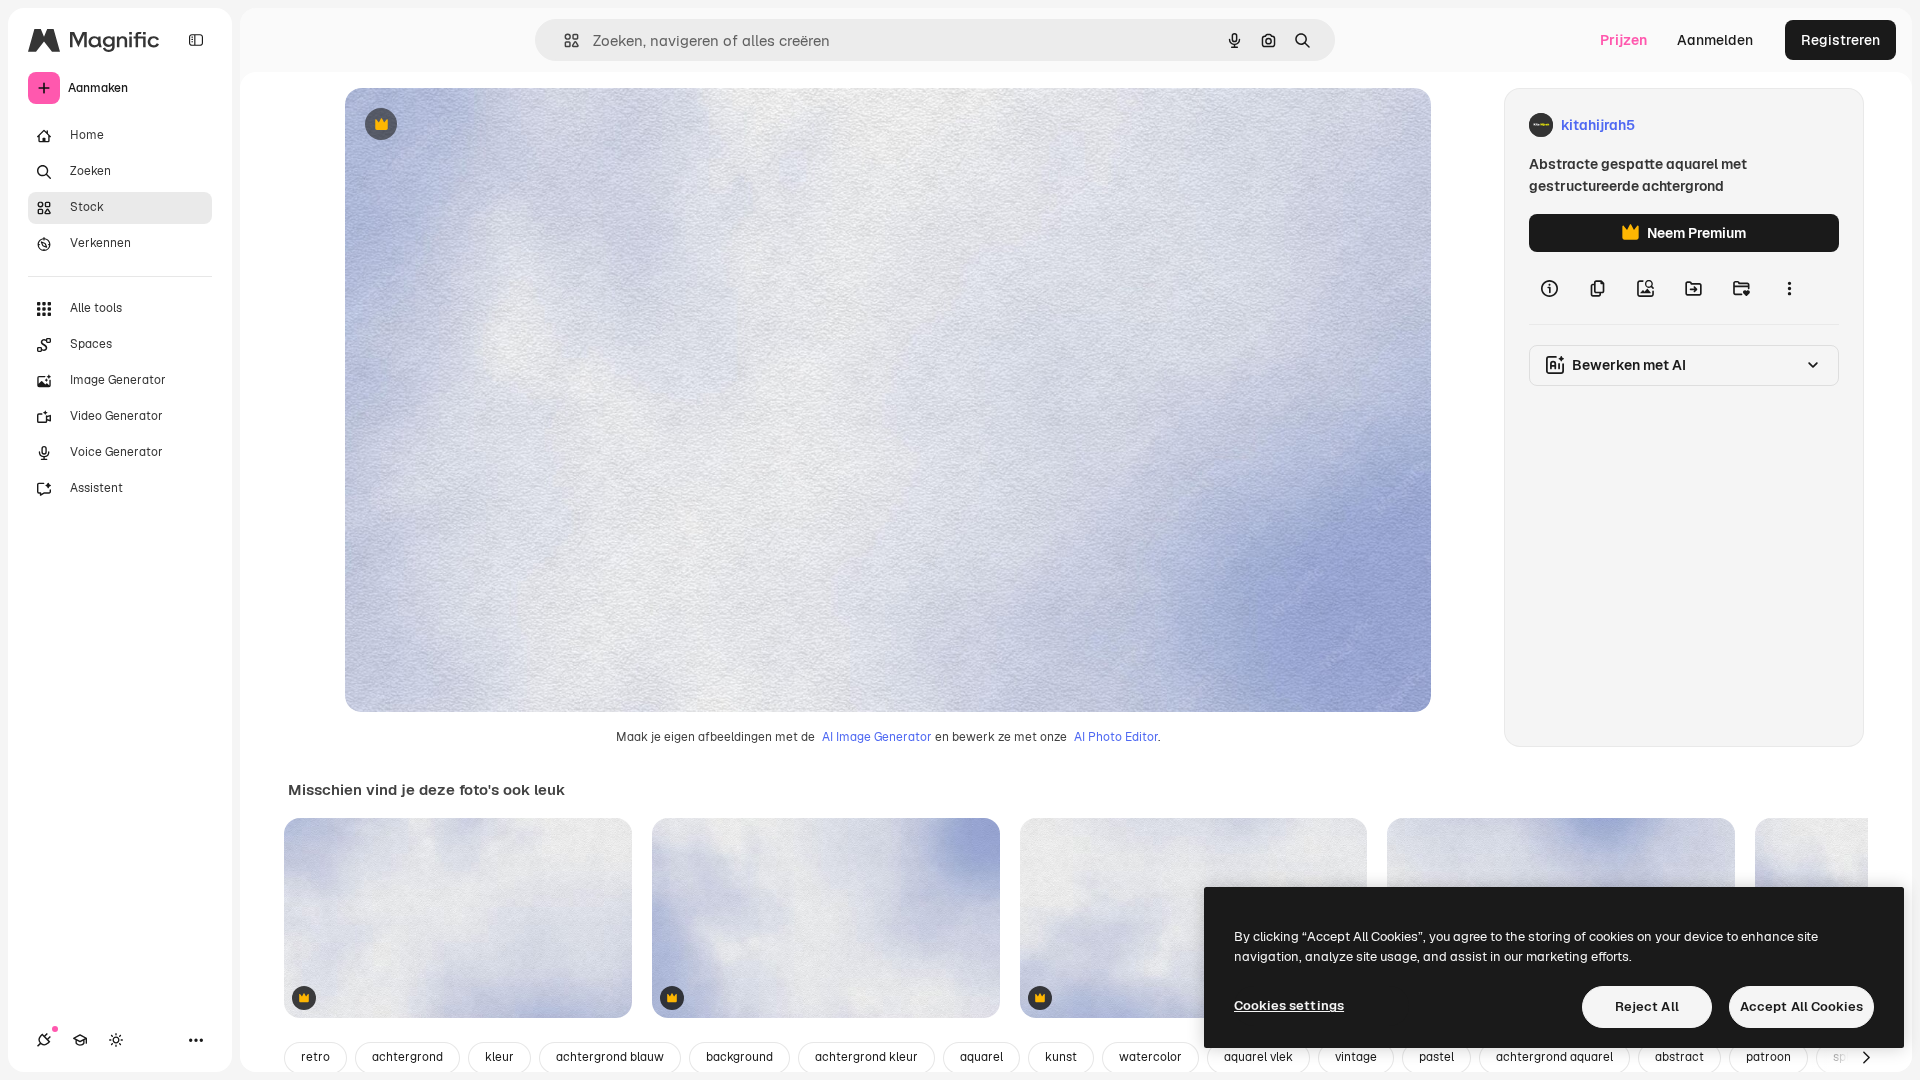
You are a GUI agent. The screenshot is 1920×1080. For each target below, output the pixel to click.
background (739, 1057)
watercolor (1150, 1057)
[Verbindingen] (44, 1040)
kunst (1061, 1057)
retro (315, 1057)
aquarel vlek (1258, 1057)
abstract (1679, 1057)
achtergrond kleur (866, 1057)
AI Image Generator (877, 737)
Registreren (1840, 40)
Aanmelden (1715, 40)
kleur (499, 1057)
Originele (476, 125)
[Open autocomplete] (563, 40)
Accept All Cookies (1801, 1006)
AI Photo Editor (1116, 737)
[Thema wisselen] (116, 1040)
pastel (1436, 1057)
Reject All (1647, 1006)
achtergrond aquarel (1554, 1057)
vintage (1356, 1057)
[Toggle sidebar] (196, 40)
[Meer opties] (1789, 288)
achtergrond (407, 1057)
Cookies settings (1289, 1005)
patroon (1768, 1057)
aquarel (981, 1057)
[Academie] (80, 1040)
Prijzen (1623, 40)
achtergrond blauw (610, 1057)
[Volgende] (1866, 1058)
